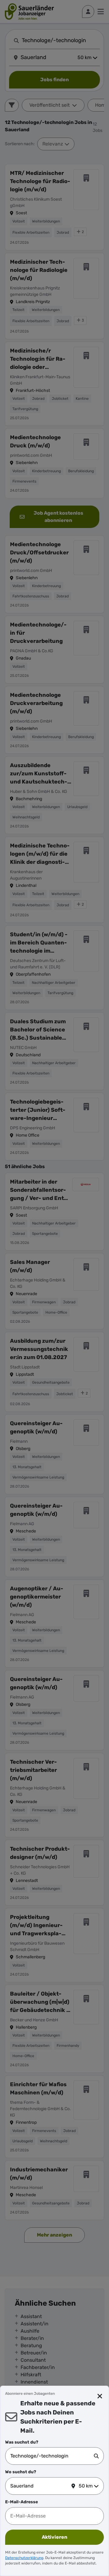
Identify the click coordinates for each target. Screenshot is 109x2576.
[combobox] (52, 2456)
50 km (86, 2486)
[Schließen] (100, 2396)
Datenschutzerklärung (24, 2558)
